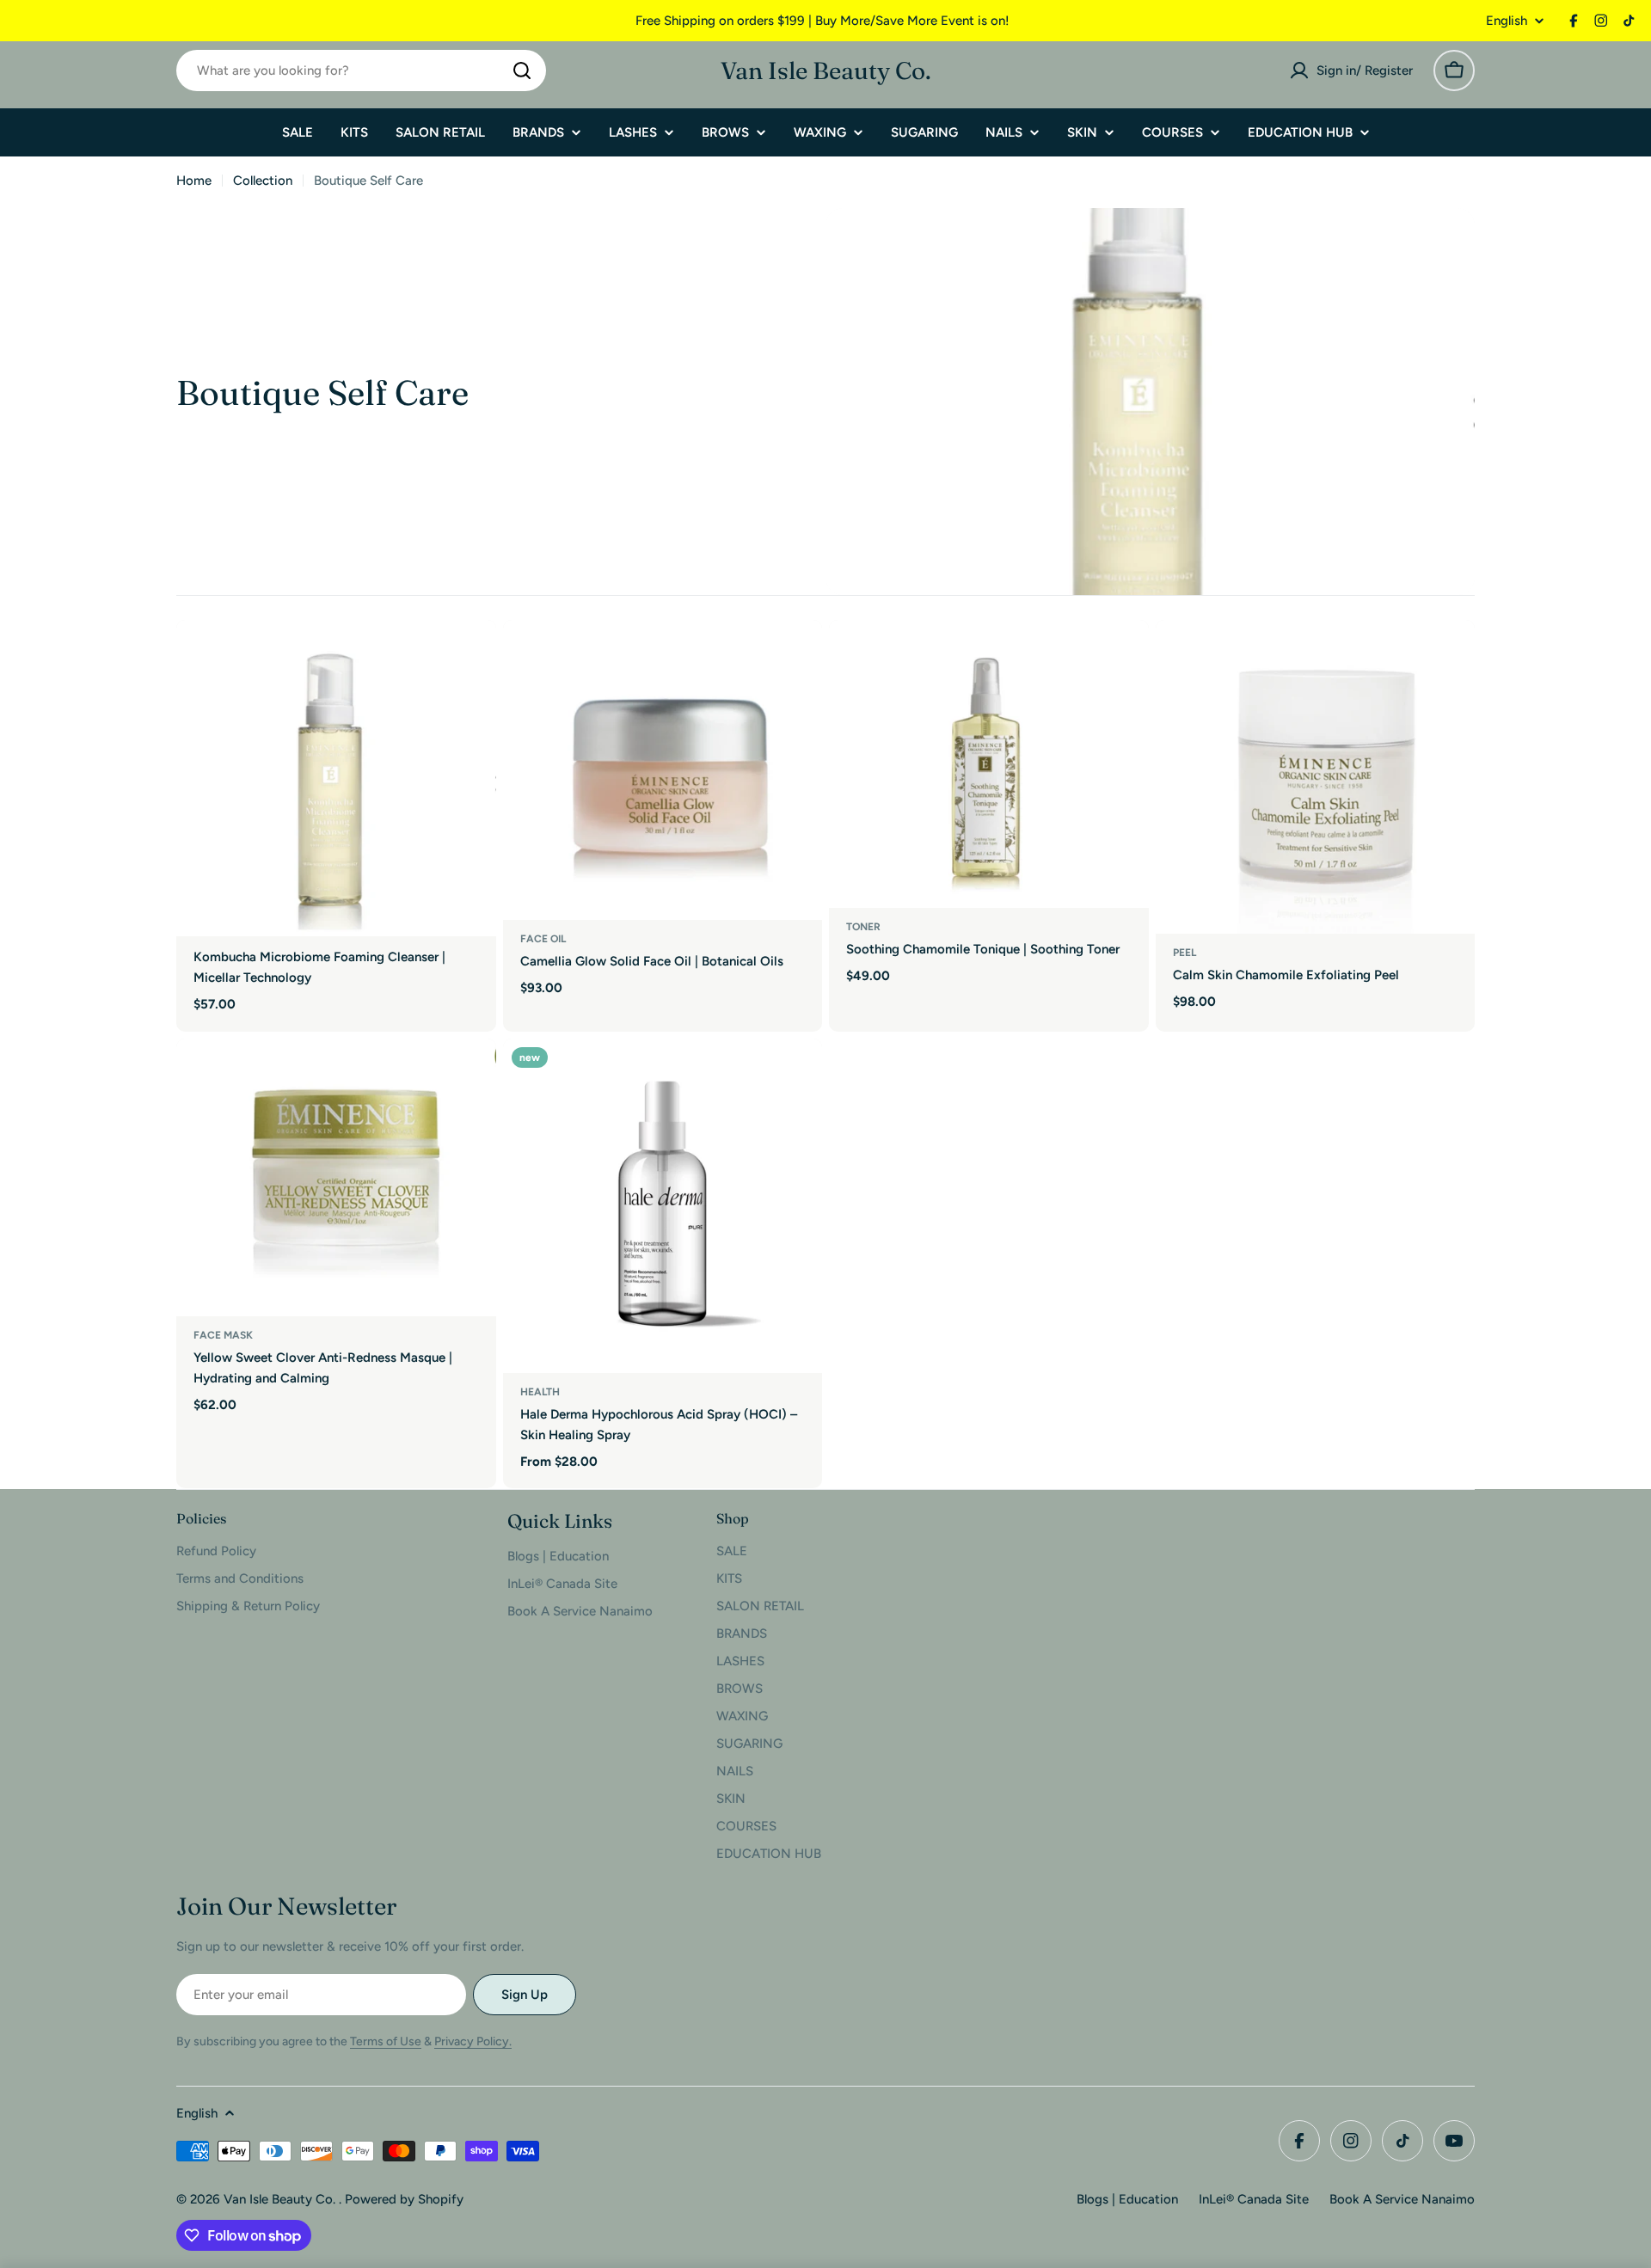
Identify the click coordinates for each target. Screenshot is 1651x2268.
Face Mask (223, 1335)
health (540, 1392)
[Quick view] (471, 658)
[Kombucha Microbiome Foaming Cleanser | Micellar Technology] (336, 778)
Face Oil (543, 939)
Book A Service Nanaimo (1402, 2199)
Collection (263, 181)
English (1507, 21)
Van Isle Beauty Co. (826, 70)
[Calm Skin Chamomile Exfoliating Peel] (1316, 777)
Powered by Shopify (404, 2199)
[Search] (522, 70)
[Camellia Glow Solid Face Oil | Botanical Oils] (663, 770)
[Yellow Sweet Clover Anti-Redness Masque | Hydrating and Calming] (336, 1177)
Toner (863, 927)
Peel (1185, 953)
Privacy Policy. (473, 2041)
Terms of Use (386, 2041)
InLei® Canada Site (1254, 2199)
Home (194, 181)
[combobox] (361, 70)
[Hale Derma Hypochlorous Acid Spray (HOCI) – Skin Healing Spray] (663, 1206)
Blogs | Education (1127, 2199)
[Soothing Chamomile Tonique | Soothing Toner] (989, 764)
